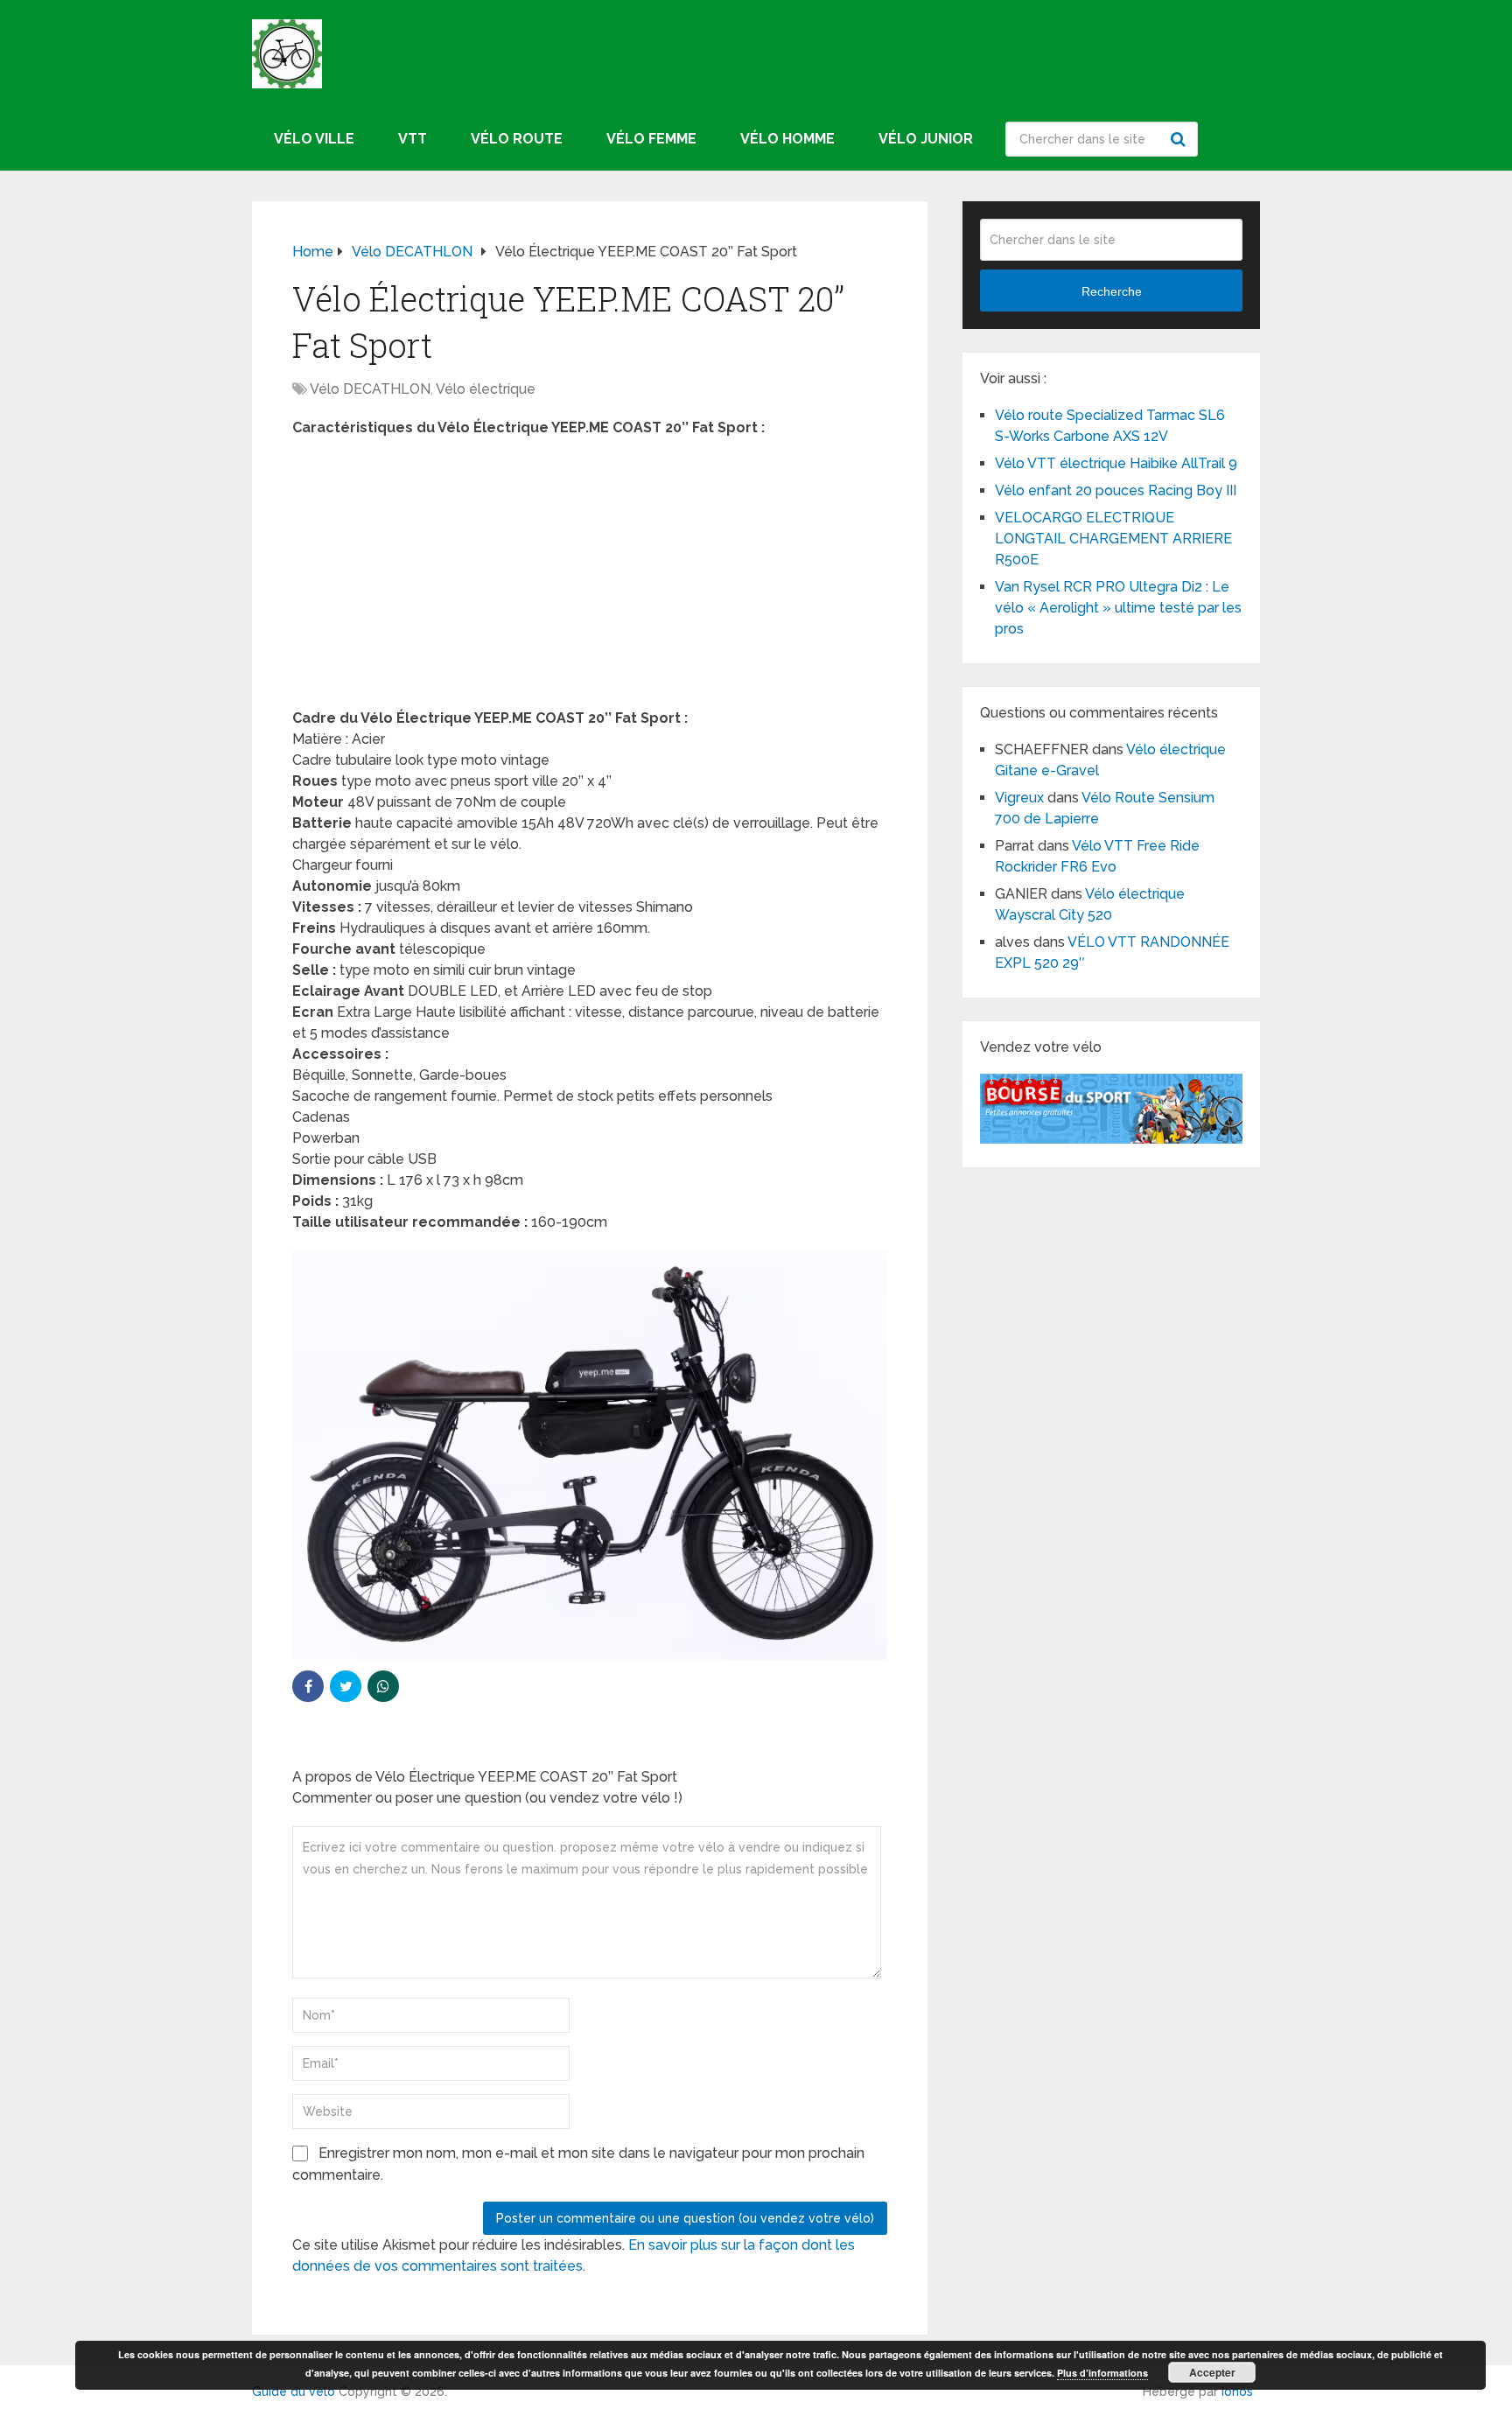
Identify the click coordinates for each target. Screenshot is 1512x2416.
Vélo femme (651, 139)
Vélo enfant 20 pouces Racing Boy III (1116, 490)
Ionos (1237, 2391)
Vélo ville (314, 139)
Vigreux (1019, 798)
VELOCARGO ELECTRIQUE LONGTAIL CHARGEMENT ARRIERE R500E (1113, 539)
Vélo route (517, 139)
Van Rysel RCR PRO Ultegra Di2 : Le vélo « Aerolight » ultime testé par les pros (1118, 608)
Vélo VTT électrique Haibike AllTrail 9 (1118, 463)
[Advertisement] (590, 578)
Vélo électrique (486, 389)
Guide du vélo (294, 2391)
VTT (413, 139)
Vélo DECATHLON (370, 389)
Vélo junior (926, 139)
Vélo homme (787, 139)
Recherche (1180, 139)
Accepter (1212, 2372)
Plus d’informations (1102, 2373)
